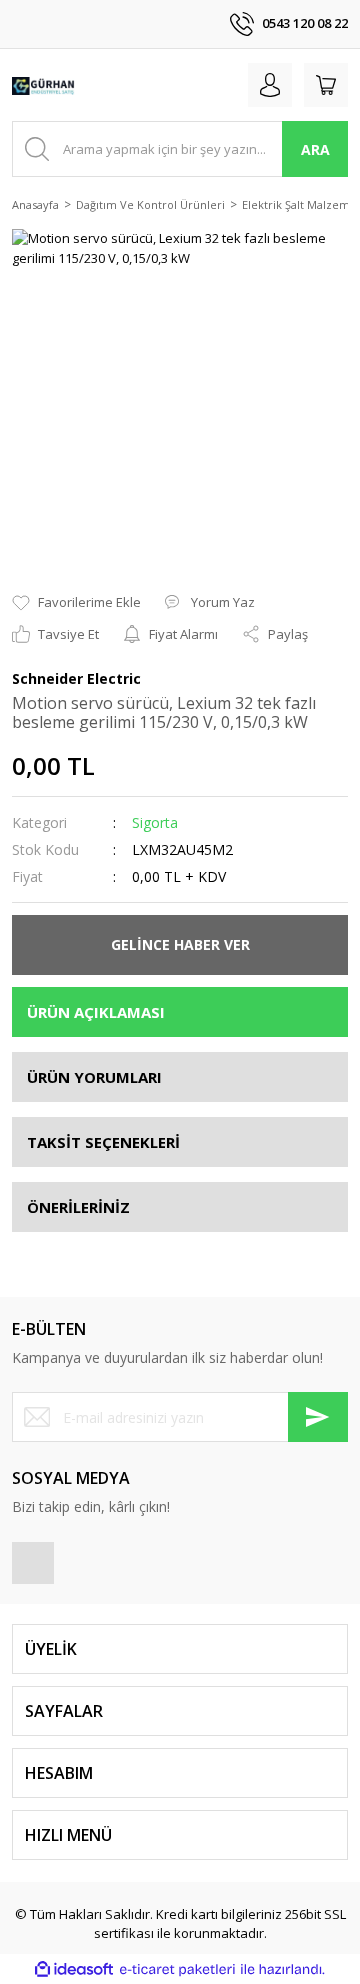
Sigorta (155, 822)
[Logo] (43, 85)
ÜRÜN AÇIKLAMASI (96, 1012)
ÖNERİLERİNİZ (78, 1207)
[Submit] (318, 1417)
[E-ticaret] (177, 1970)
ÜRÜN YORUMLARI (94, 1077)
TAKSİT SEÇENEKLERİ (103, 1142)
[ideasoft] (74, 1970)
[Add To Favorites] (76, 603)
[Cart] (326, 85)
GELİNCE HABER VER (180, 944)
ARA (315, 149)
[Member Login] (270, 85)
